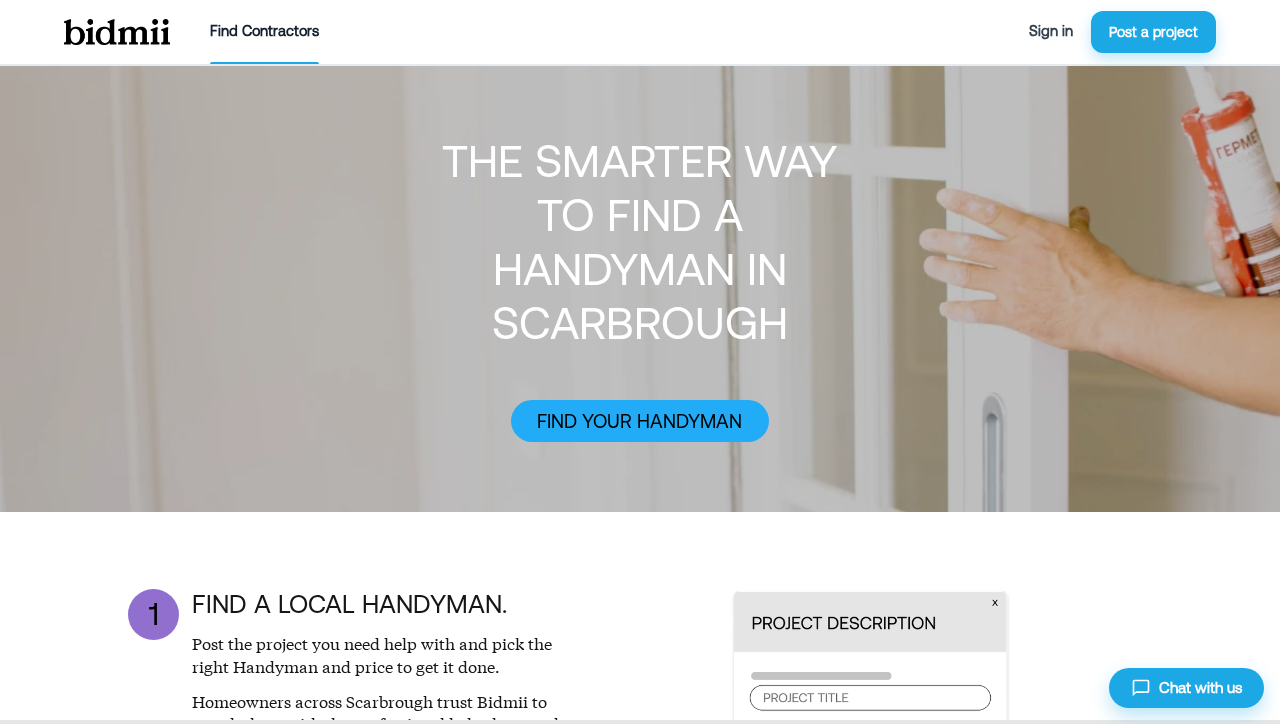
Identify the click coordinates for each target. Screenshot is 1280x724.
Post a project (1153, 32)
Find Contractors (264, 31)
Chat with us (1200, 687)
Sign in (1051, 31)
